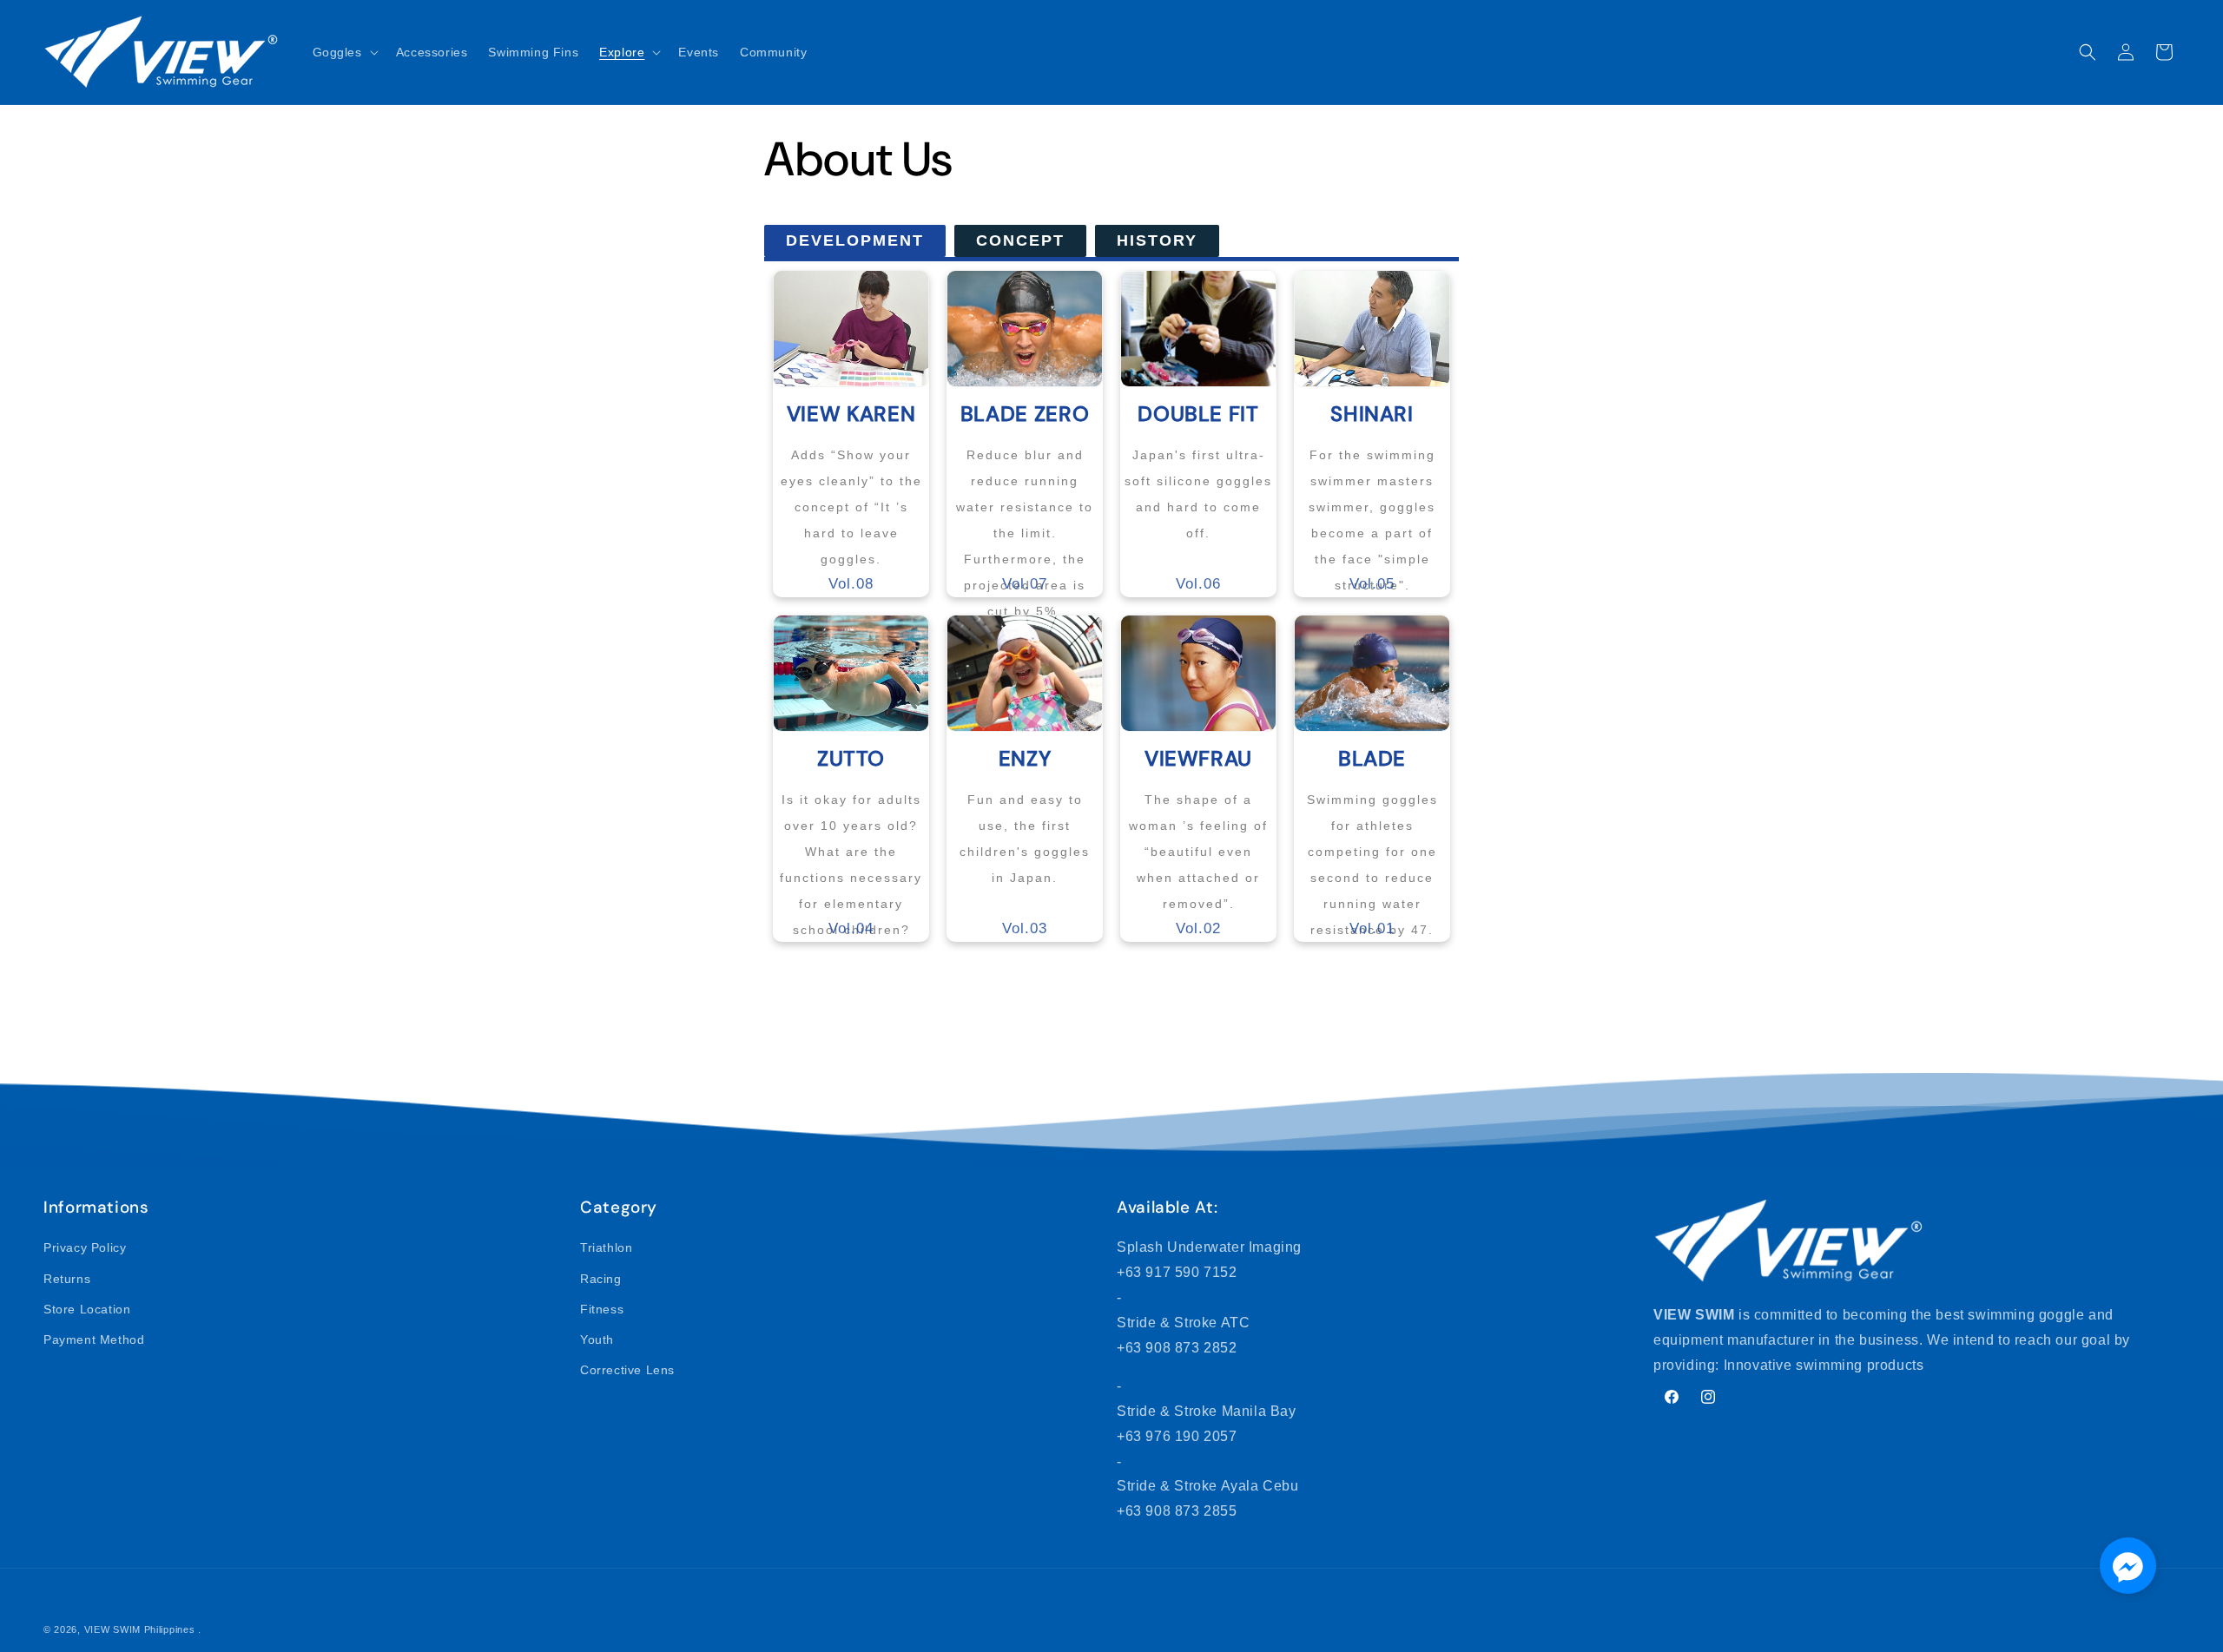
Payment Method (94, 1339)
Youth (597, 1339)
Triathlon (606, 1247)
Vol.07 (1025, 496)
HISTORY (1157, 240)
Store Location (87, 1309)
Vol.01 (1372, 841)
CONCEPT (1020, 240)
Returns (67, 1278)
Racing (601, 1278)
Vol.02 (1198, 841)
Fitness (602, 1309)
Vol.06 (1198, 496)
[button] (344, 52)
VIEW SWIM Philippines (140, 1629)
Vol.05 (1372, 496)
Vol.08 (851, 496)
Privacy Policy (85, 1247)
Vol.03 (1025, 841)
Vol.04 (851, 841)
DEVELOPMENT (855, 240)
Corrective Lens (627, 1370)
